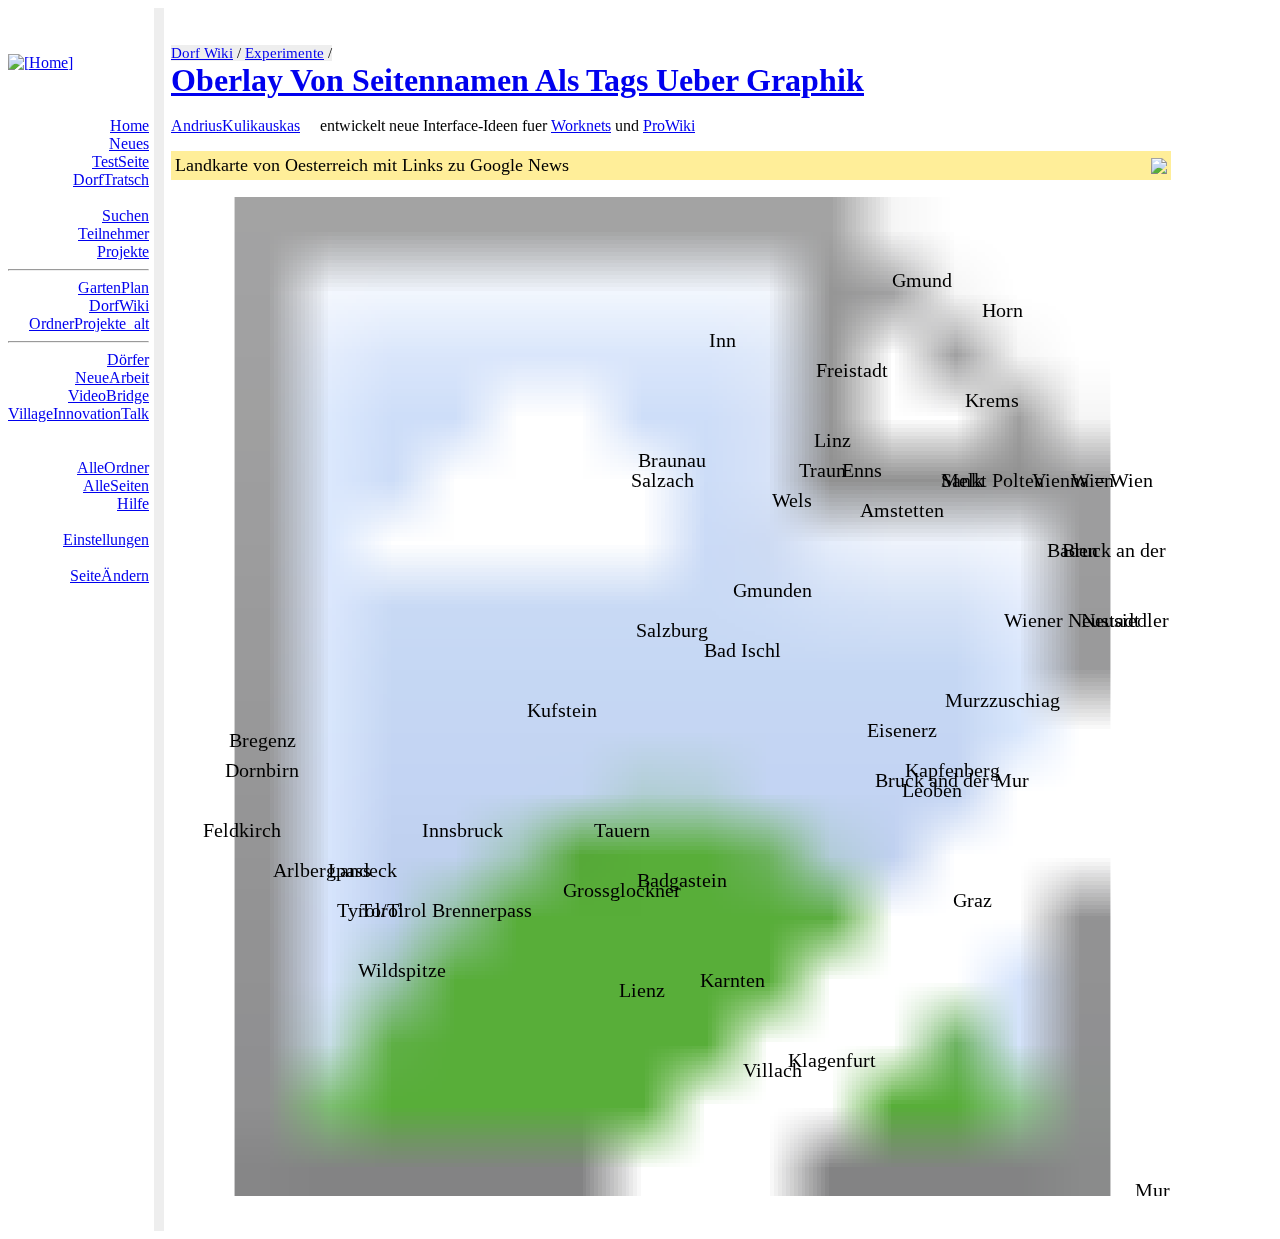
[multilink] (308, 125)
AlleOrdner (113, 467)
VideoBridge (108, 395)
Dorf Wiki (202, 53)
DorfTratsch (111, 179)
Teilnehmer (113, 233)
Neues (129, 143)
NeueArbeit (112, 377)
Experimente (284, 53)
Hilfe (133, 503)
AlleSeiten (116, 485)
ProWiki (669, 125)
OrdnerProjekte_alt (89, 323)
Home (129, 125)
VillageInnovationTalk (78, 413)
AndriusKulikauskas (235, 125)
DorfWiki (119, 305)
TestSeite (120, 161)
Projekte (123, 251)
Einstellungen (106, 539)
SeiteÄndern (109, 575)
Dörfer (128, 359)
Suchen (125, 215)
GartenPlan (113, 287)
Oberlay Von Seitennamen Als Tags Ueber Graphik (517, 80)
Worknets (581, 125)
